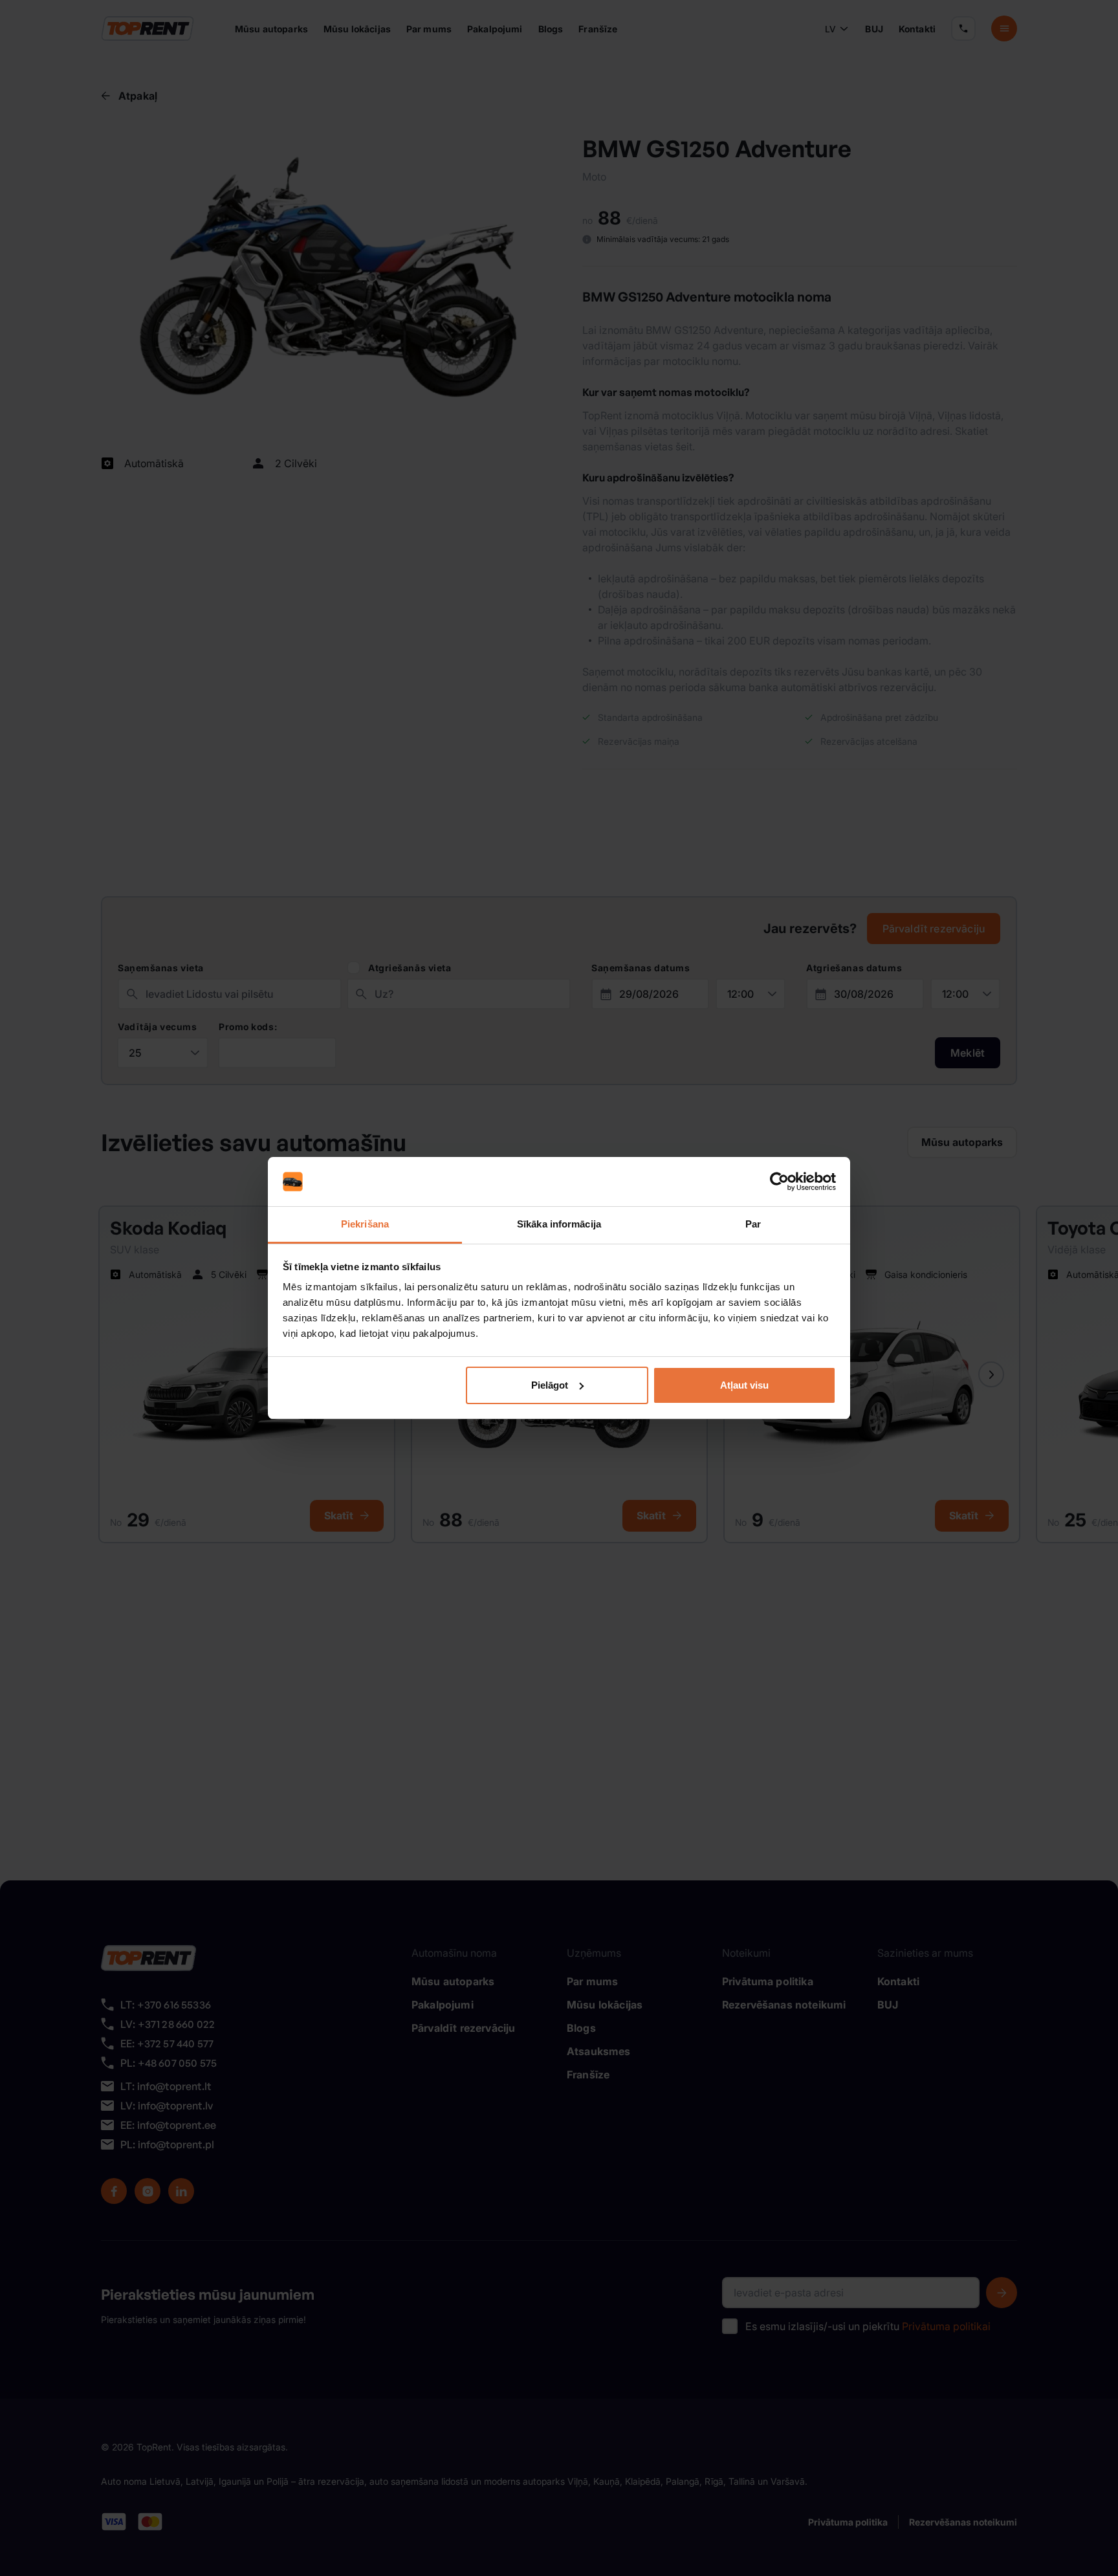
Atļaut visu (744, 1385)
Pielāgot (550, 1385)
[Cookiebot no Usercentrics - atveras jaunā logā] (779, 1182)
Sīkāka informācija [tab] (559, 1224)
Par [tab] (753, 1224)
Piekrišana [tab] (365, 1224)
